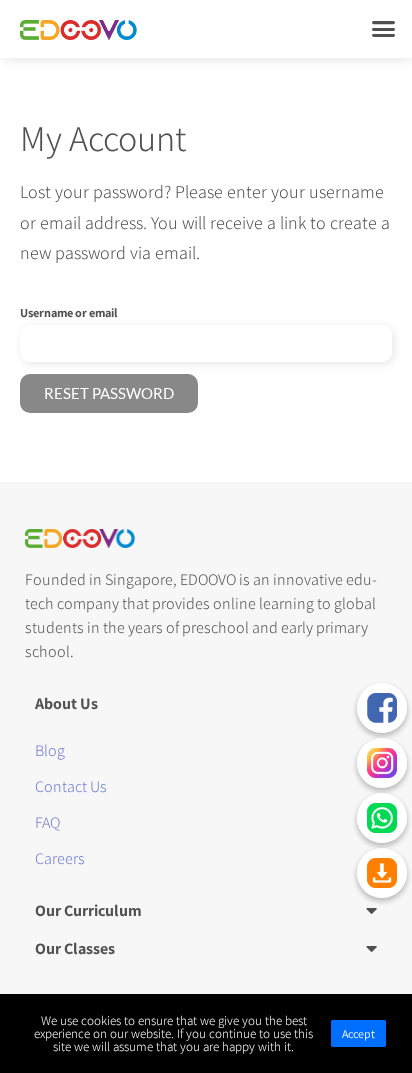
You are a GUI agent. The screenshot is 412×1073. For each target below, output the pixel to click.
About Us (66, 703)
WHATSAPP (382, 818)
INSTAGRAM (382, 763)
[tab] (206, 703)
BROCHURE (382, 873)
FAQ (47, 822)
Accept (358, 1033)
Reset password (109, 393)
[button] (383, 29)
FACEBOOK (382, 708)
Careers (60, 858)
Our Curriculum (88, 910)
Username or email (68, 312)
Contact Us (71, 786)
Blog (50, 750)
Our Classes (75, 948)
